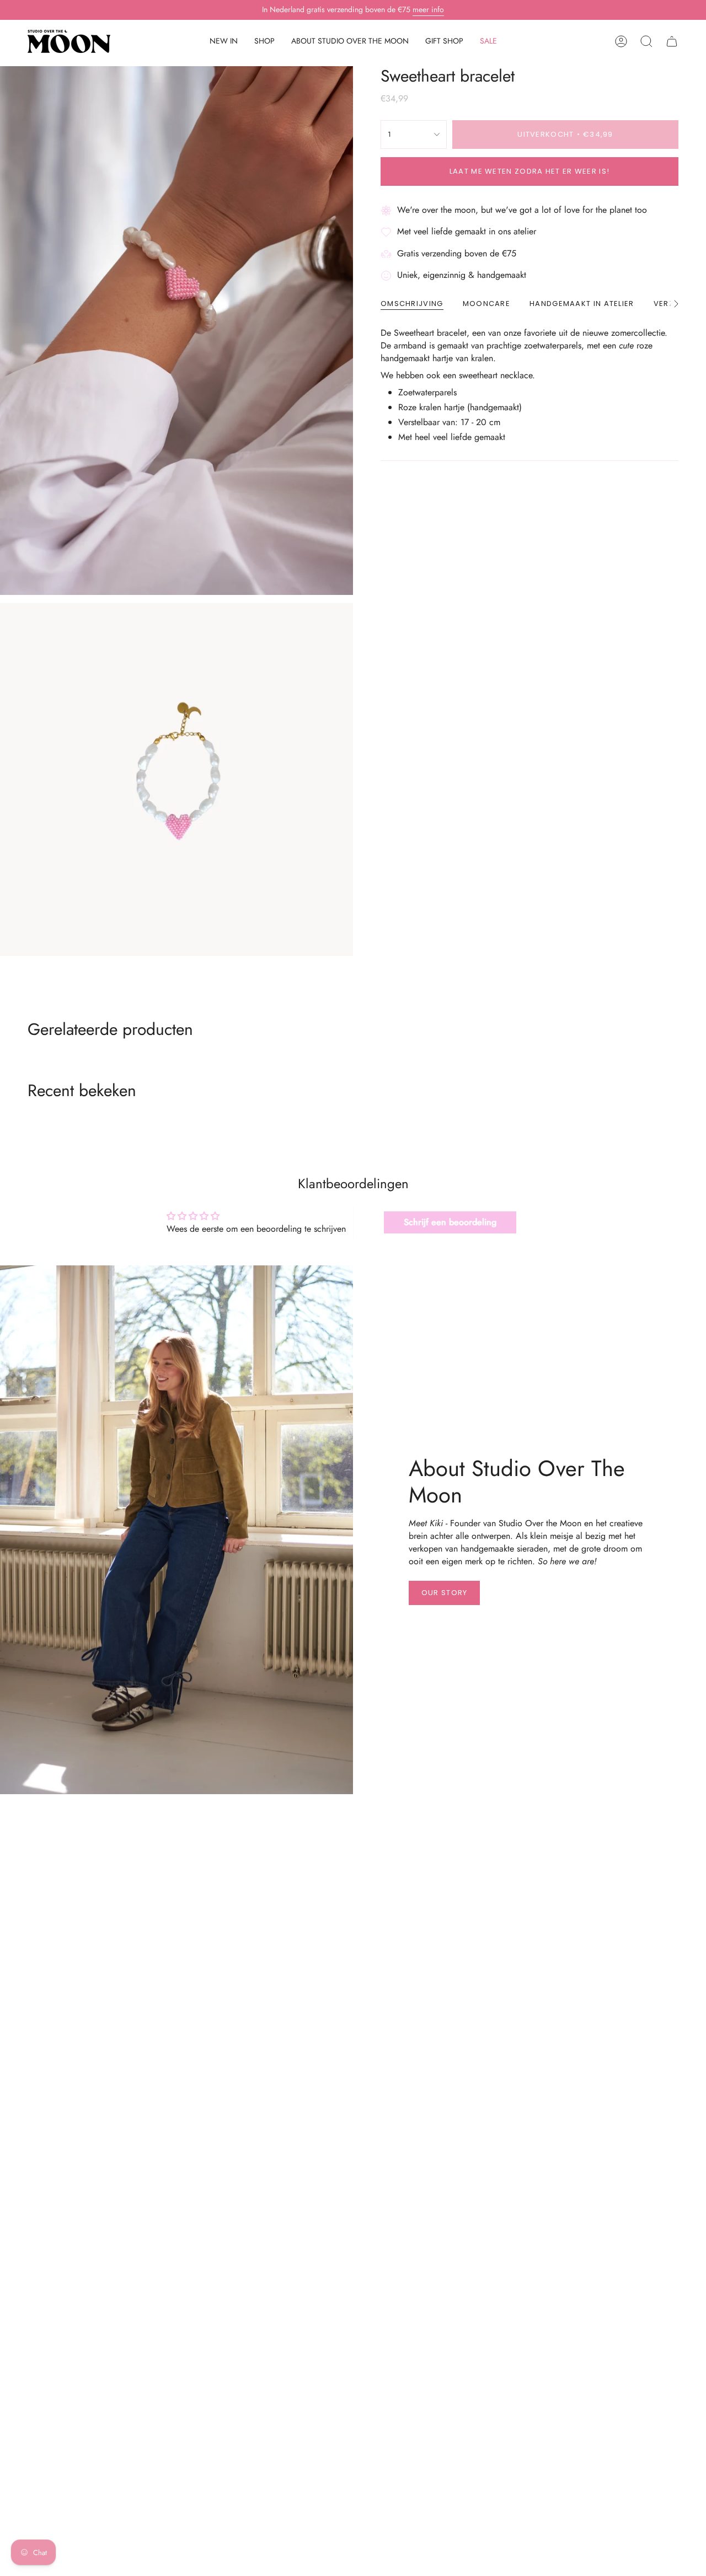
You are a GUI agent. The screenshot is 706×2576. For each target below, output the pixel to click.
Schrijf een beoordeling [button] (450, 1222)
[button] (264, 42)
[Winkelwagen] (672, 41)
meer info (428, 9)
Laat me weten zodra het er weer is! (530, 171)
